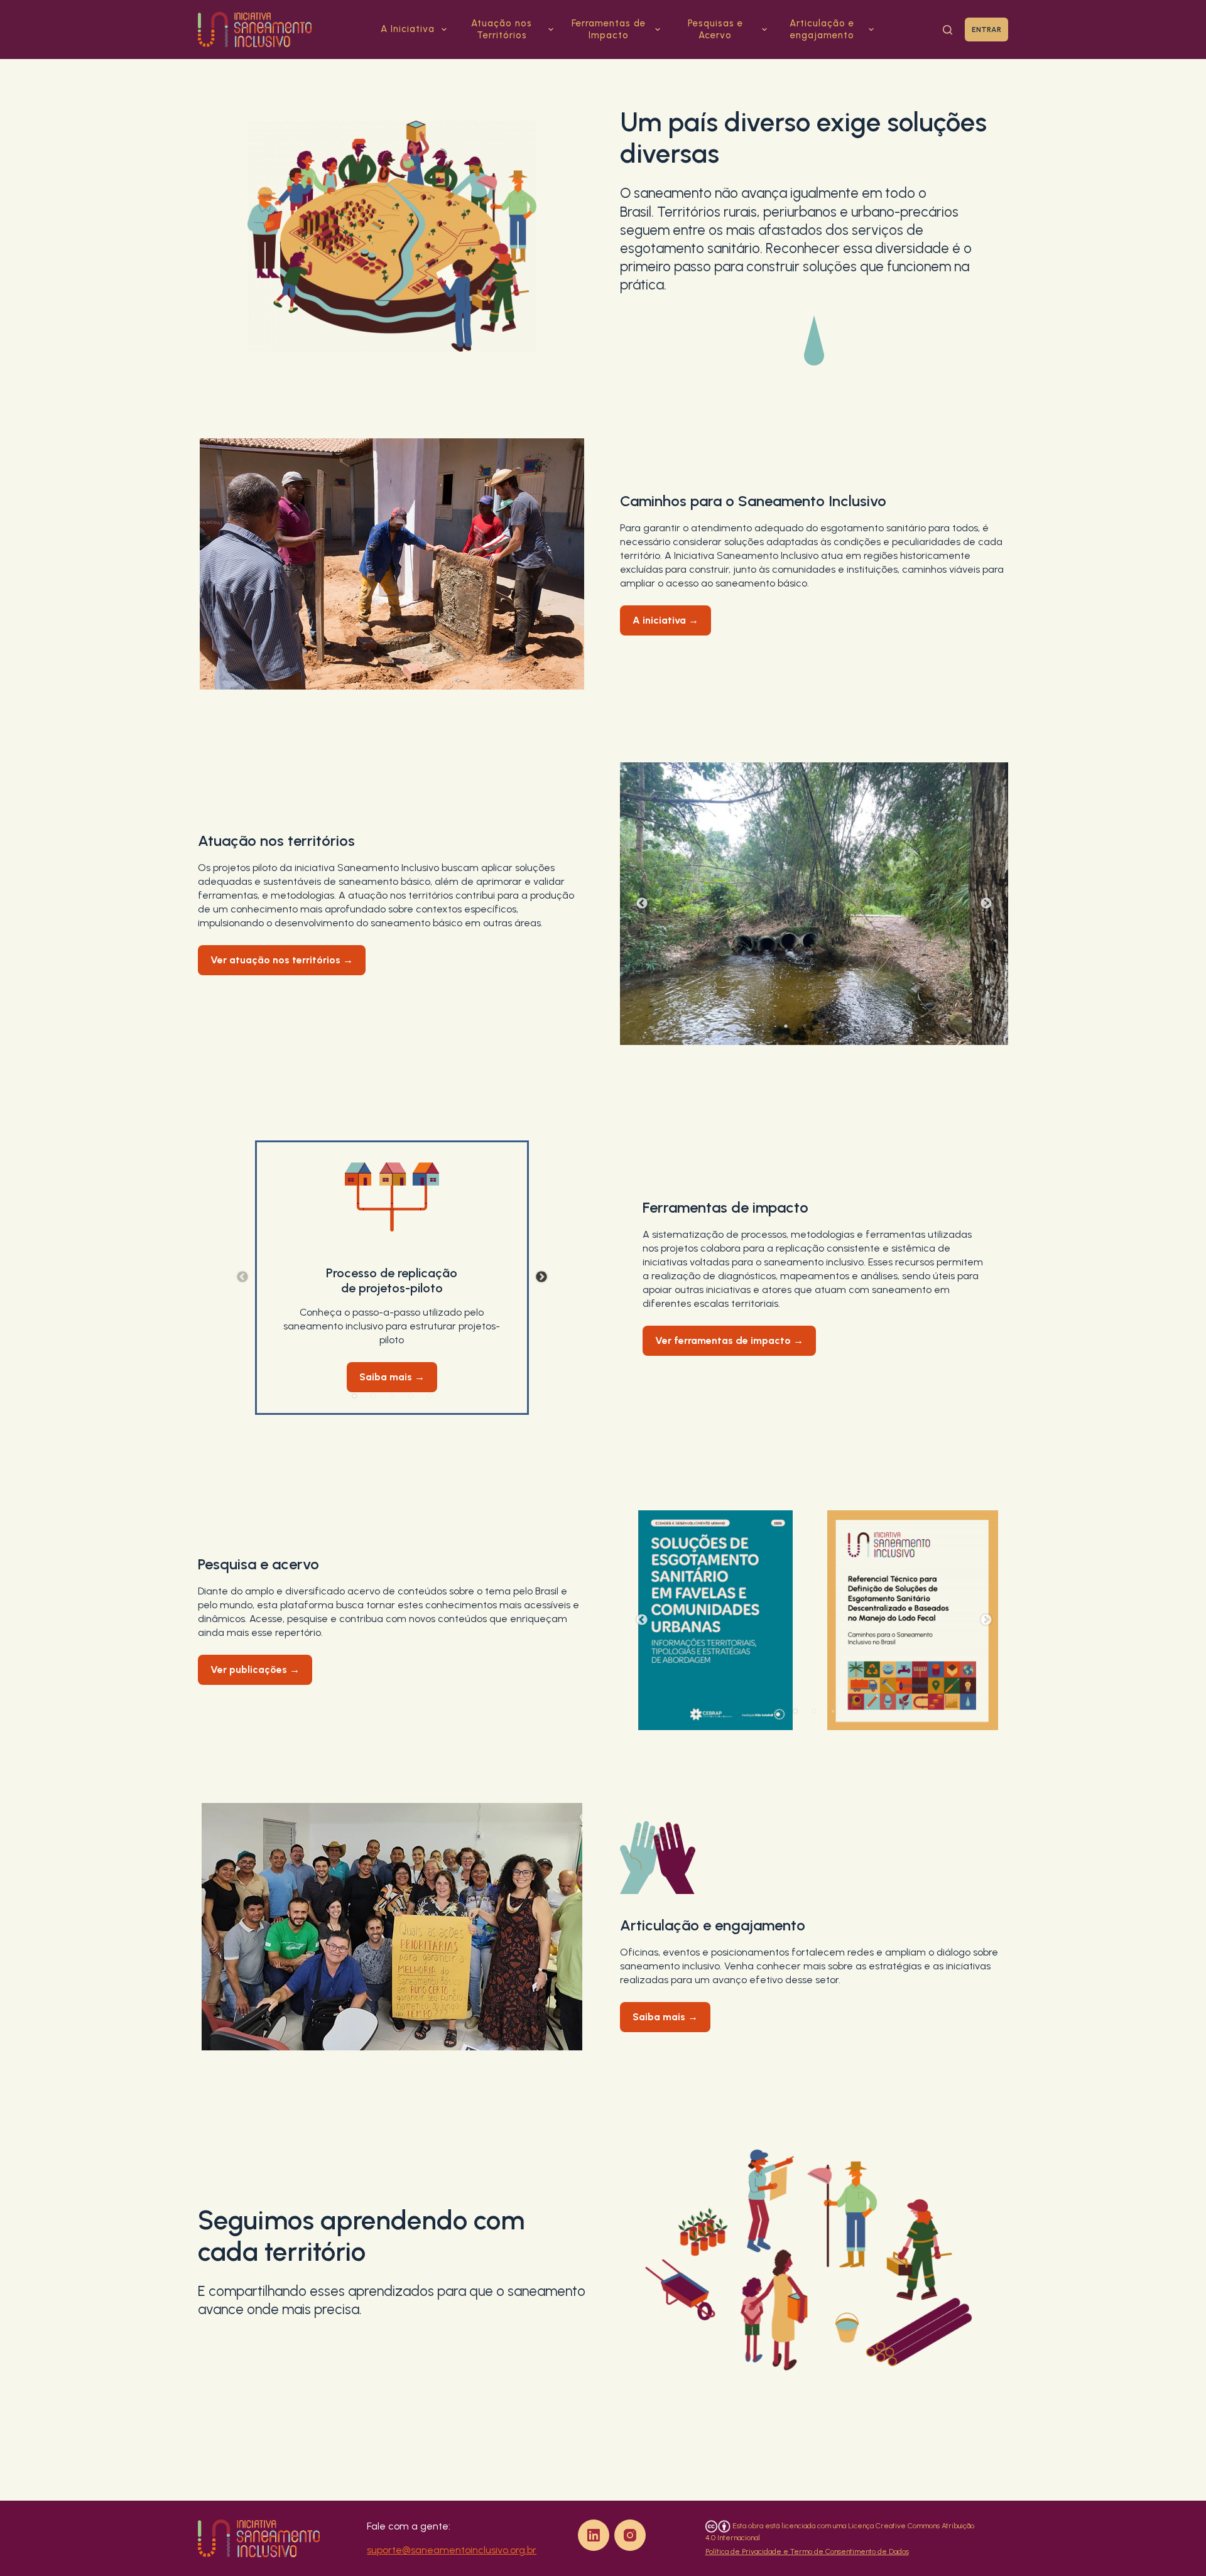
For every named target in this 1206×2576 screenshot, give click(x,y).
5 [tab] (430, 1396)
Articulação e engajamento (822, 30)
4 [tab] (842, 1026)
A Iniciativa (408, 29)
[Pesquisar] (948, 30)
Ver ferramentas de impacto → (729, 1340)
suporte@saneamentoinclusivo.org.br (452, 2550)
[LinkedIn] (594, 2535)
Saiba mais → (392, 1377)
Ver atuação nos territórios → (282, 960)
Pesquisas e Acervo (715, 30)
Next (986, 904)
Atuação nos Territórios (502, 30)
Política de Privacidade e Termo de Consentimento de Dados (807, 2552)
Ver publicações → (255, 1670)
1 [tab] (786, 1026)
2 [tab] (805, 1026)
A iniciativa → (665, 620)
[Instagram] (630, 2535)
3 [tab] (823, 1026)
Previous (642, 904)
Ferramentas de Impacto (609, 30)
